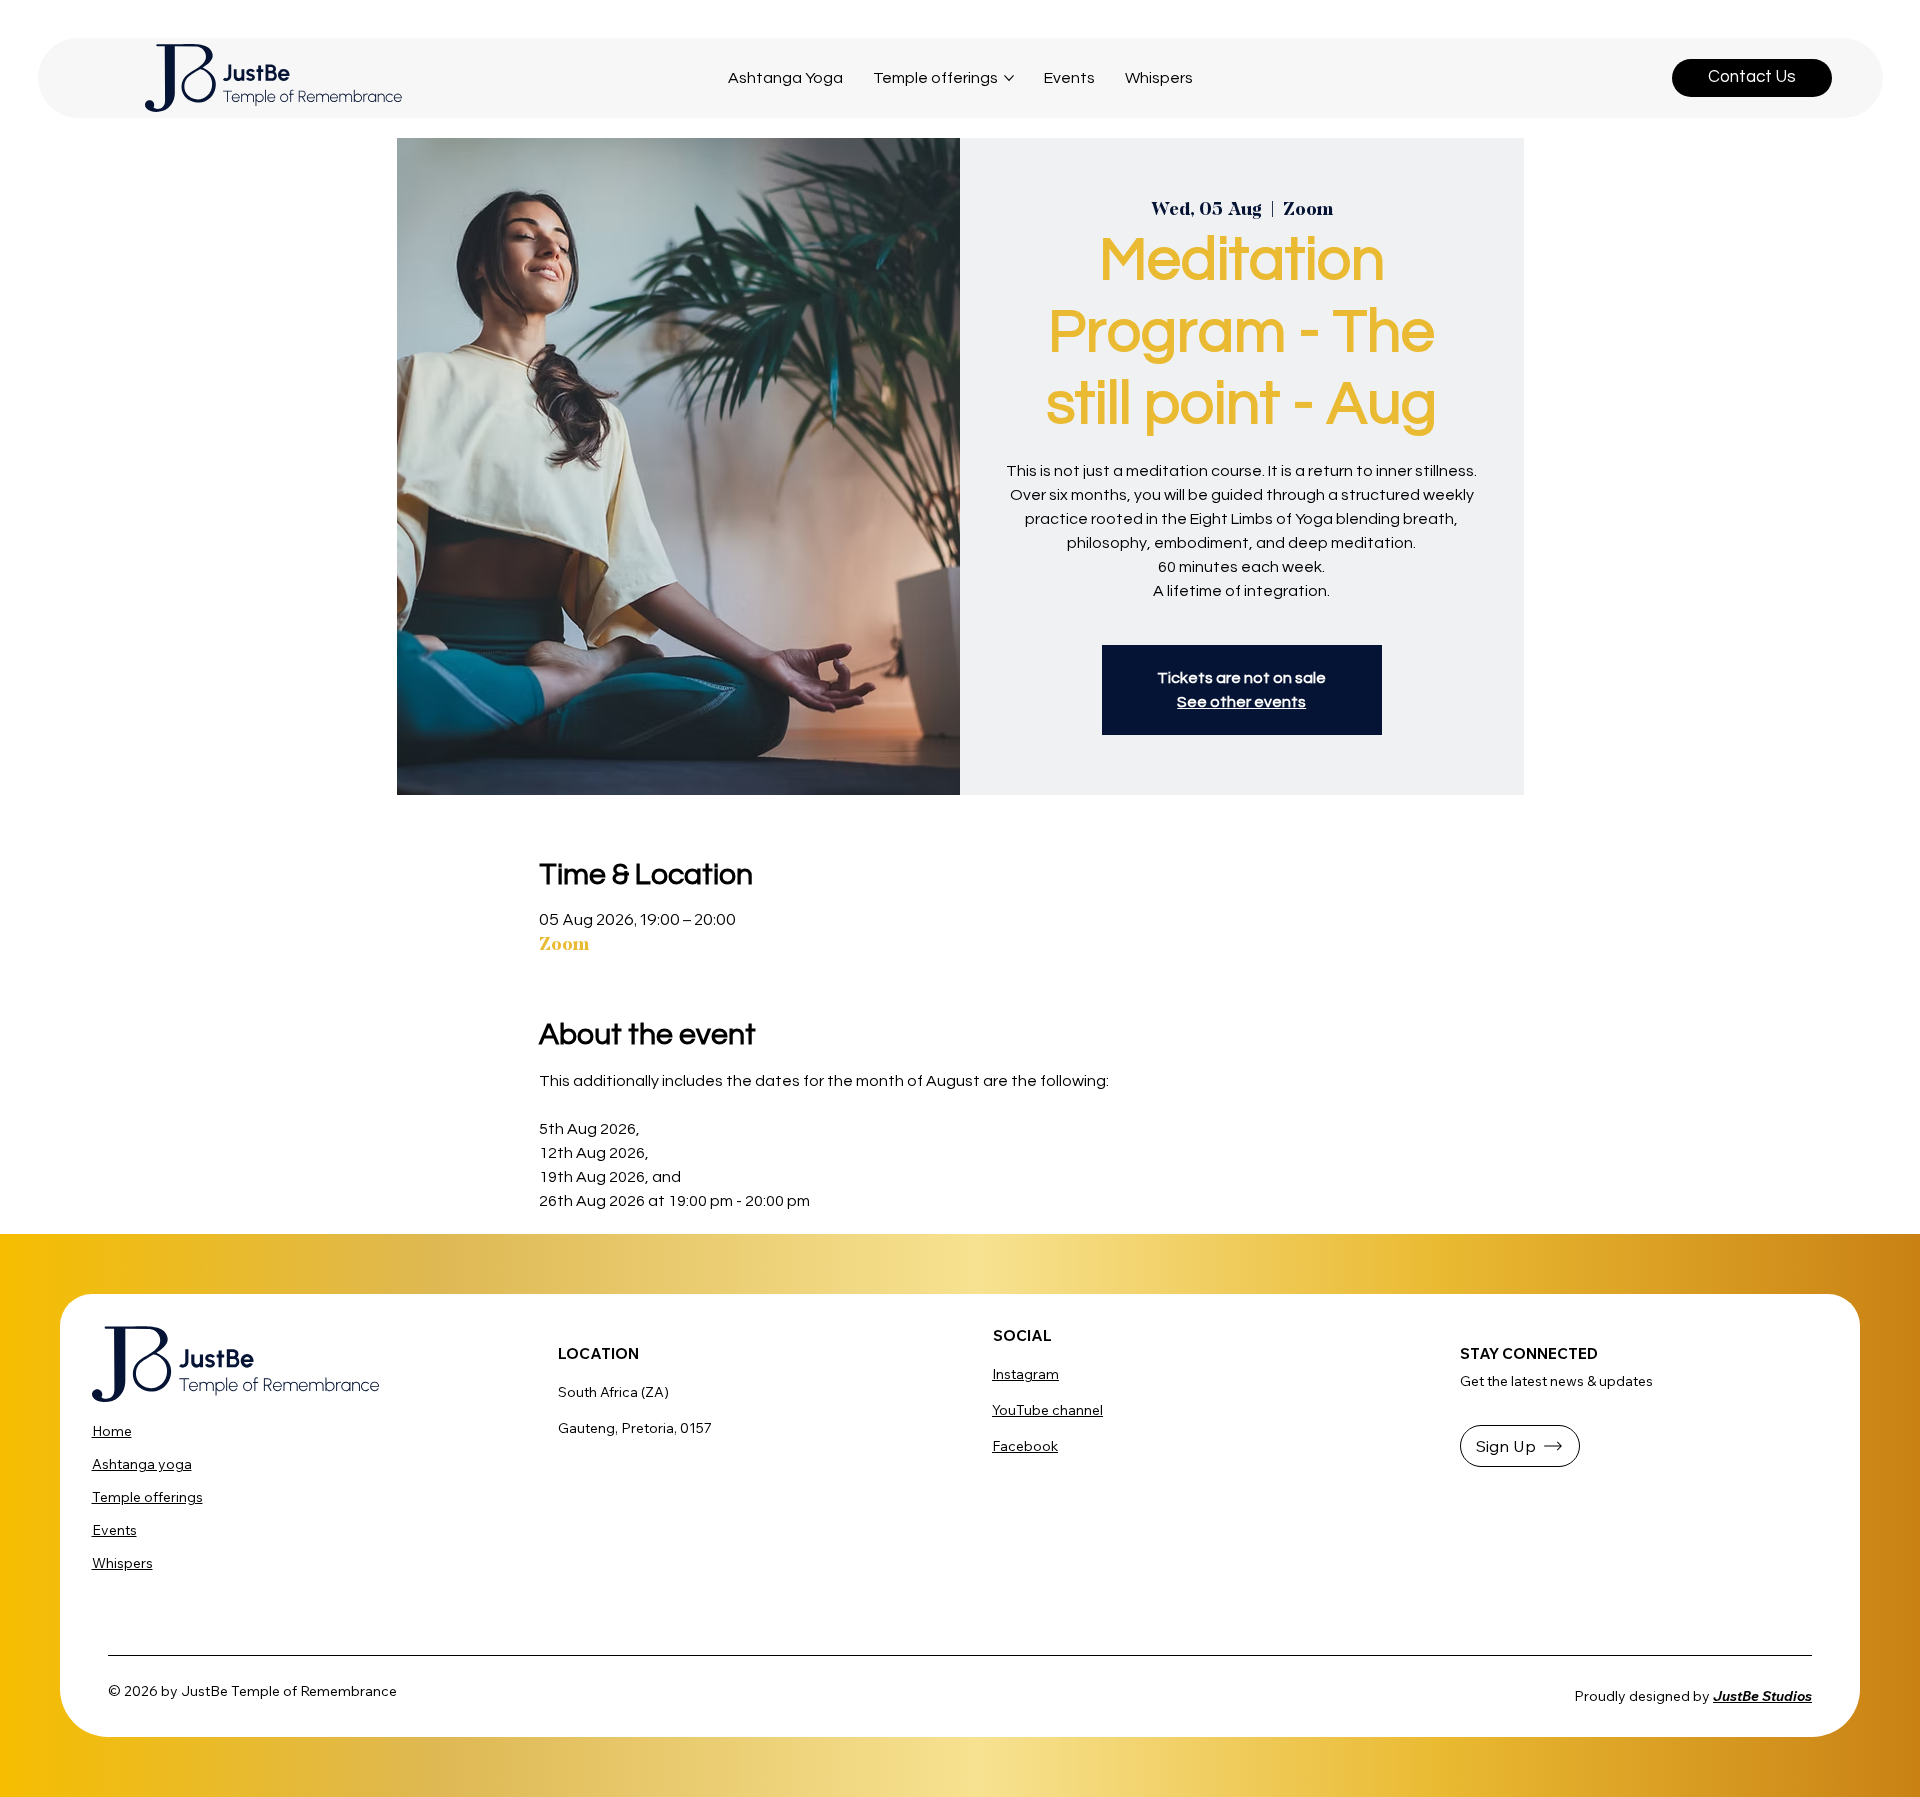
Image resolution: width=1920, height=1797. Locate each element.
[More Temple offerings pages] (1009, 78)
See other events (1241, 702)
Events (114, 1530)
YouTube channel (1047, 1410)
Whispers (122, 1563)
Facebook (1025, 1446)
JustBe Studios (1762, 1696)
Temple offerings (147, 1497)
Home (112, 1431)
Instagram (1025, 1374)
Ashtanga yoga (142, 1464)
